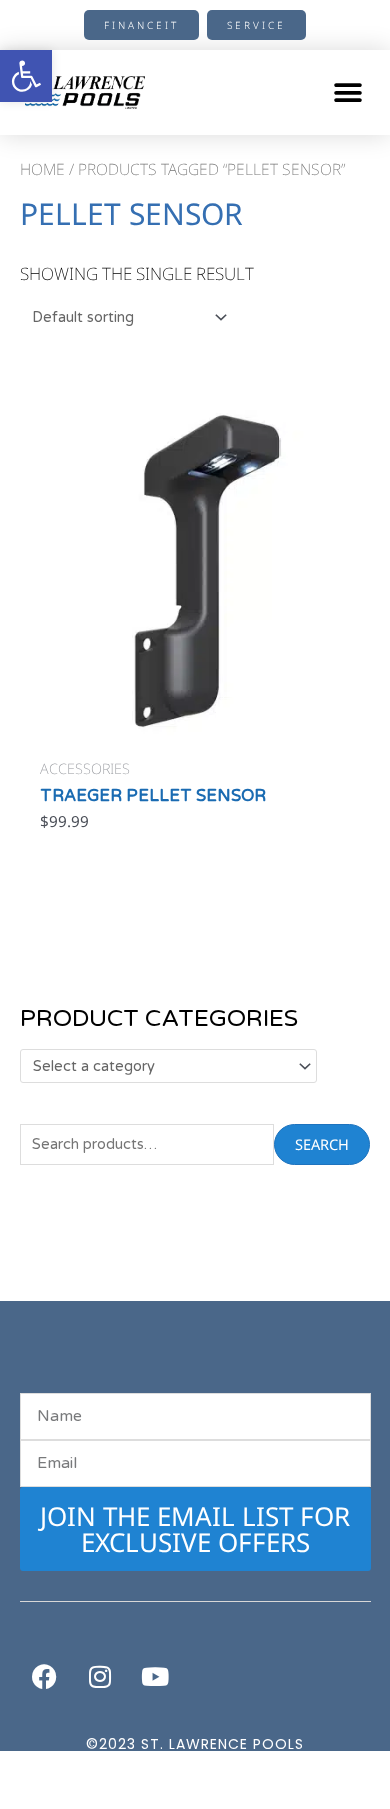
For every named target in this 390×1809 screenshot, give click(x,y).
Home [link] (42, 169)
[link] (26, 76)
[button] (347, 92)
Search (322, 1144)
